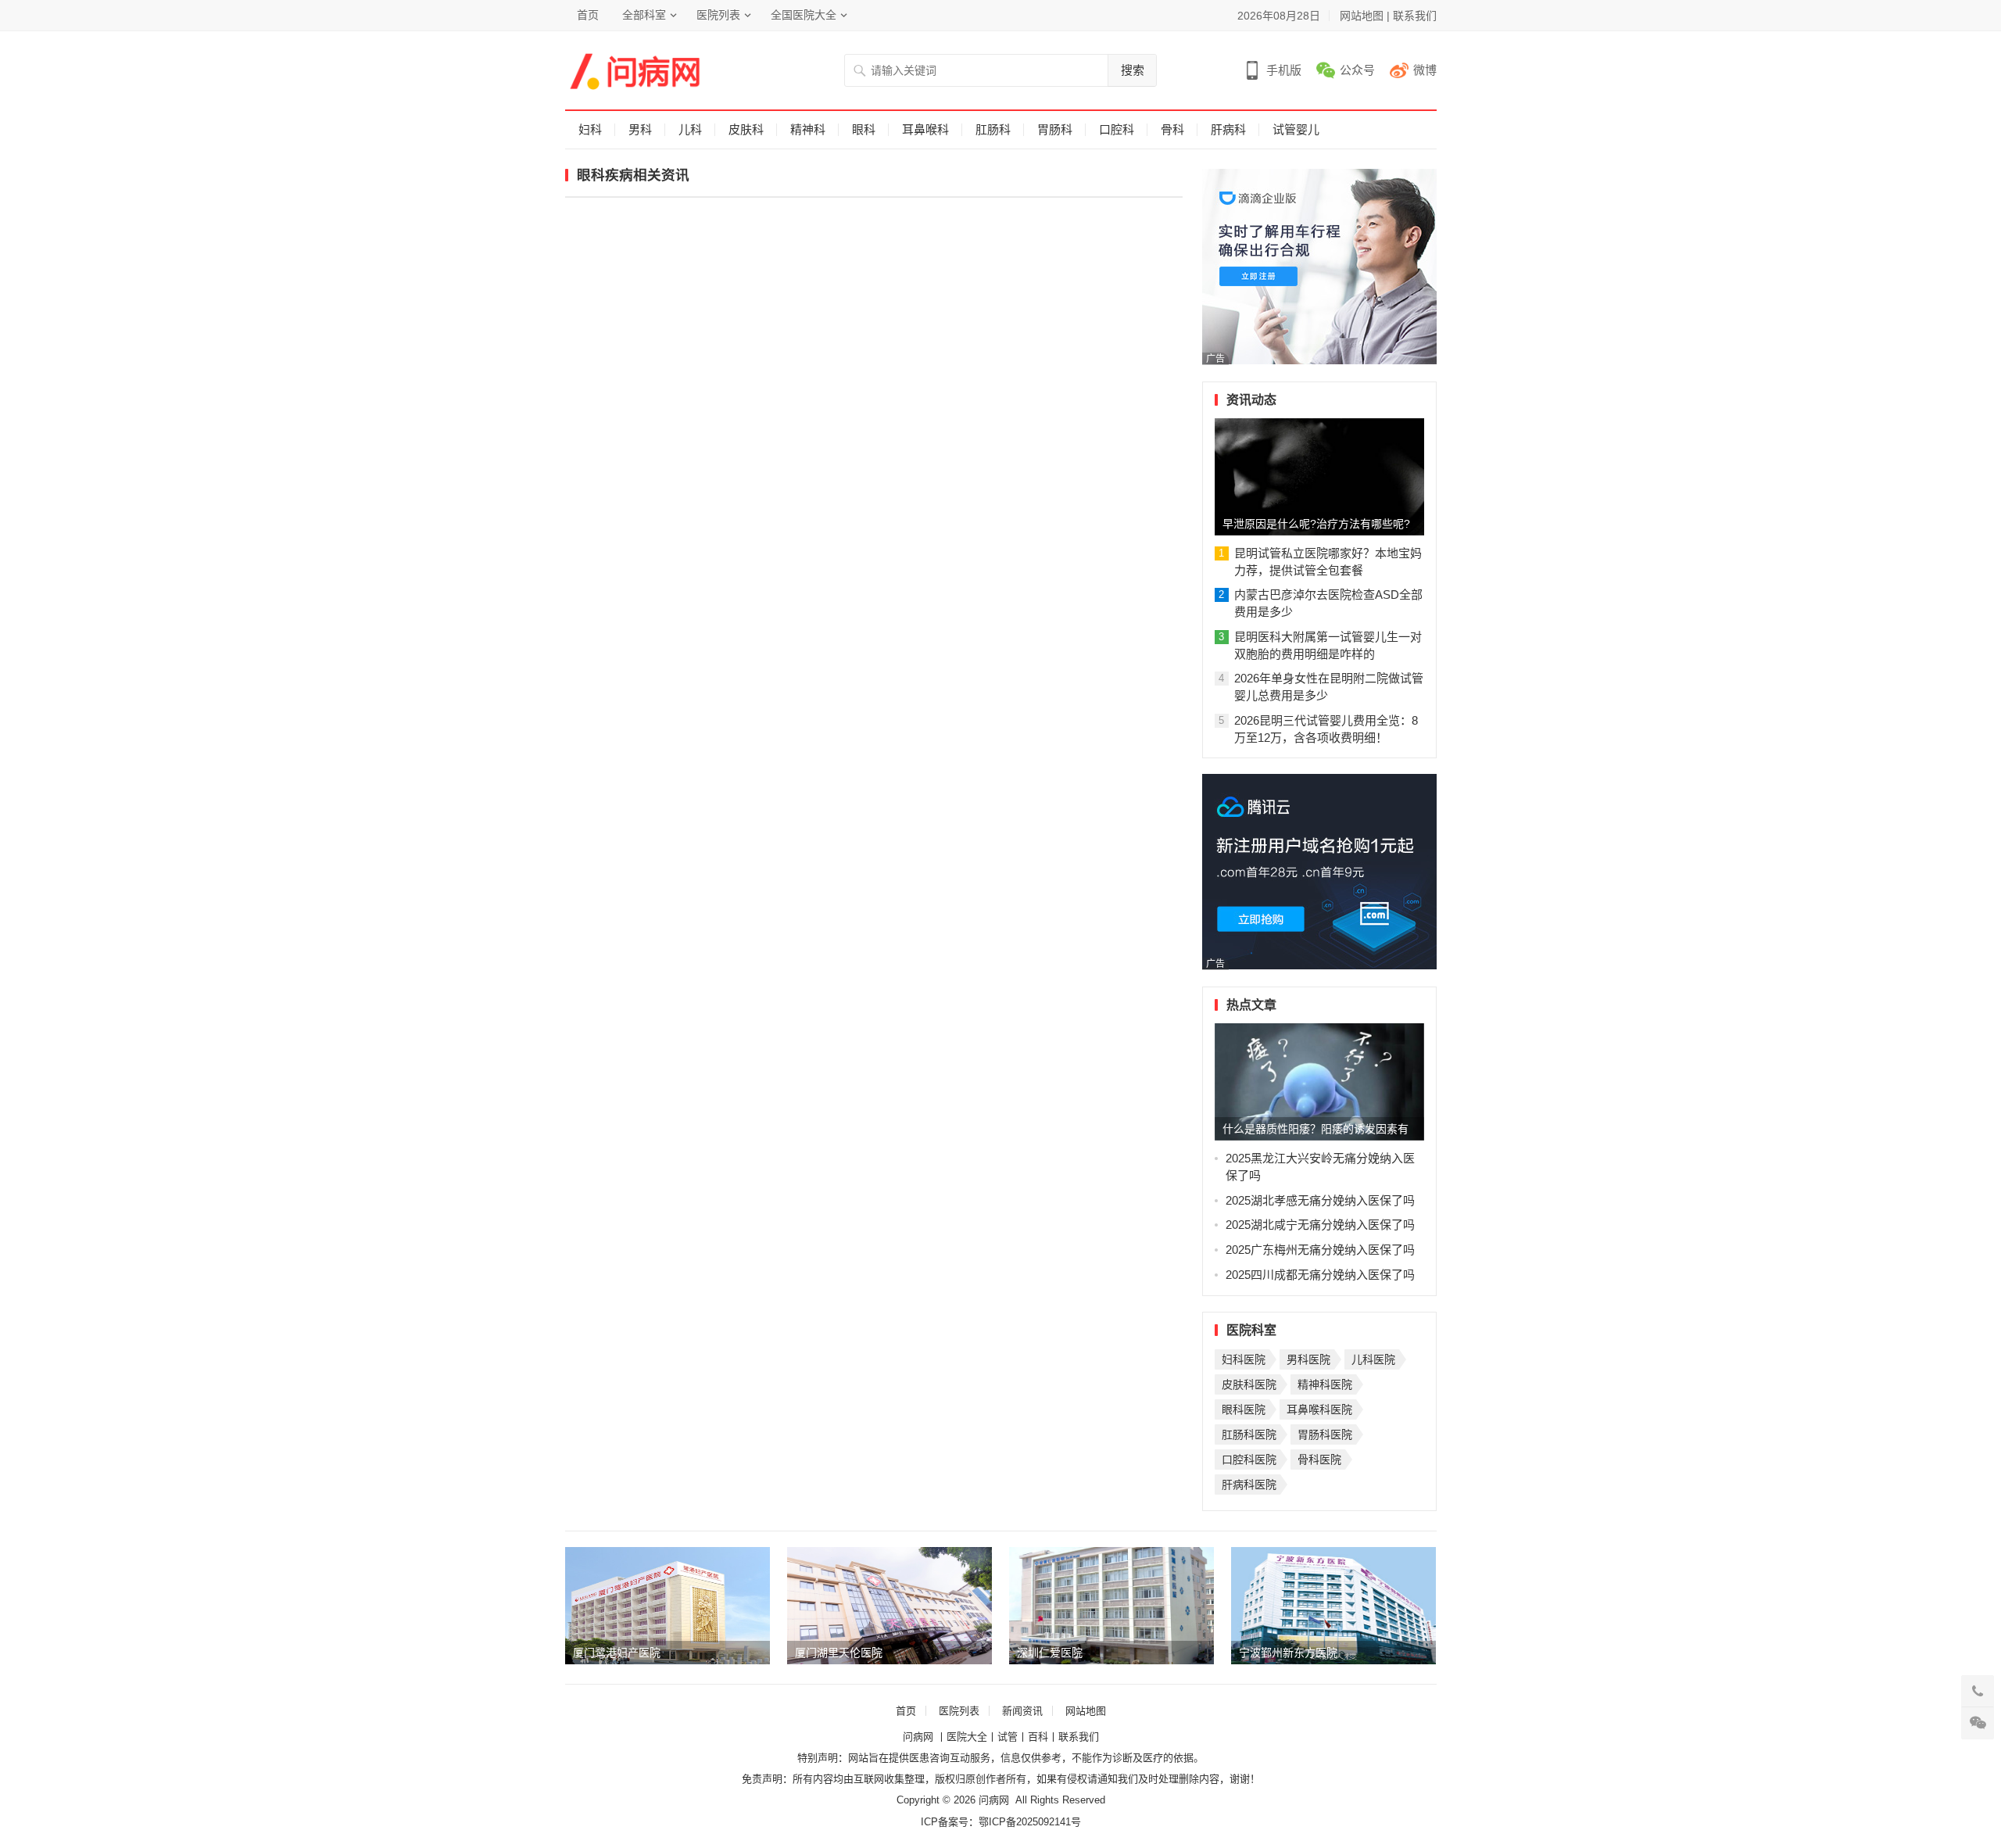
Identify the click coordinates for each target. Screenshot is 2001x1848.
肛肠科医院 (1249, 1434)
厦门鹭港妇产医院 (617, 1653)
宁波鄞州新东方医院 (1288, 1653)
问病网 (920, 1737)
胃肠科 (1055, 129)
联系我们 (1415, 16)
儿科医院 (1373, 1359)
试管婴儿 (1296, 129)
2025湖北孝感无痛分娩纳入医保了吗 (1320, 1200)
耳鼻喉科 (925, 129)
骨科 (1172, 129)
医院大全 (967, 1737)
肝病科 (1228, 129)
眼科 (864, 129)
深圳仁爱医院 (1050, 1653)
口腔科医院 (1249, 1459)
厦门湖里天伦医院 (839, 1653)
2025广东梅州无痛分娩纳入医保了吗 (1320, 1250)
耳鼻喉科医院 (1319, 1409)
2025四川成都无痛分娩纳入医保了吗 (1320, 1275)
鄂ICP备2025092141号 (1030, 1822)
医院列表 (718, 15)
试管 (1008, 1737)
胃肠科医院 (1325, 1434)
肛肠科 (993, 129)
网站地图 (1362, 16)
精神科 (808, 129)
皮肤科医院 (1249, 1384)
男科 (640, 129)
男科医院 (1308, 1359)
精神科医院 (1325, 1384)
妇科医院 (1244, 1359)
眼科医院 (1244, 1409)
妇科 (590, 129)
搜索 (1133, 70)
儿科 (690, 129)
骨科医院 (1319, 1459)
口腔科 (1117, 129)
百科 (1038, 1737)
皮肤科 (746, 129)
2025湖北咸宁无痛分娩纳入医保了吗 (1320, 1225)
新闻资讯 (1022, 1711)
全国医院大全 (804, 15)
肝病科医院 (1249, 1484)
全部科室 (644, 15)
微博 (1425, 70)
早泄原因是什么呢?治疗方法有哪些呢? (1316, 524)
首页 (588, 15)
